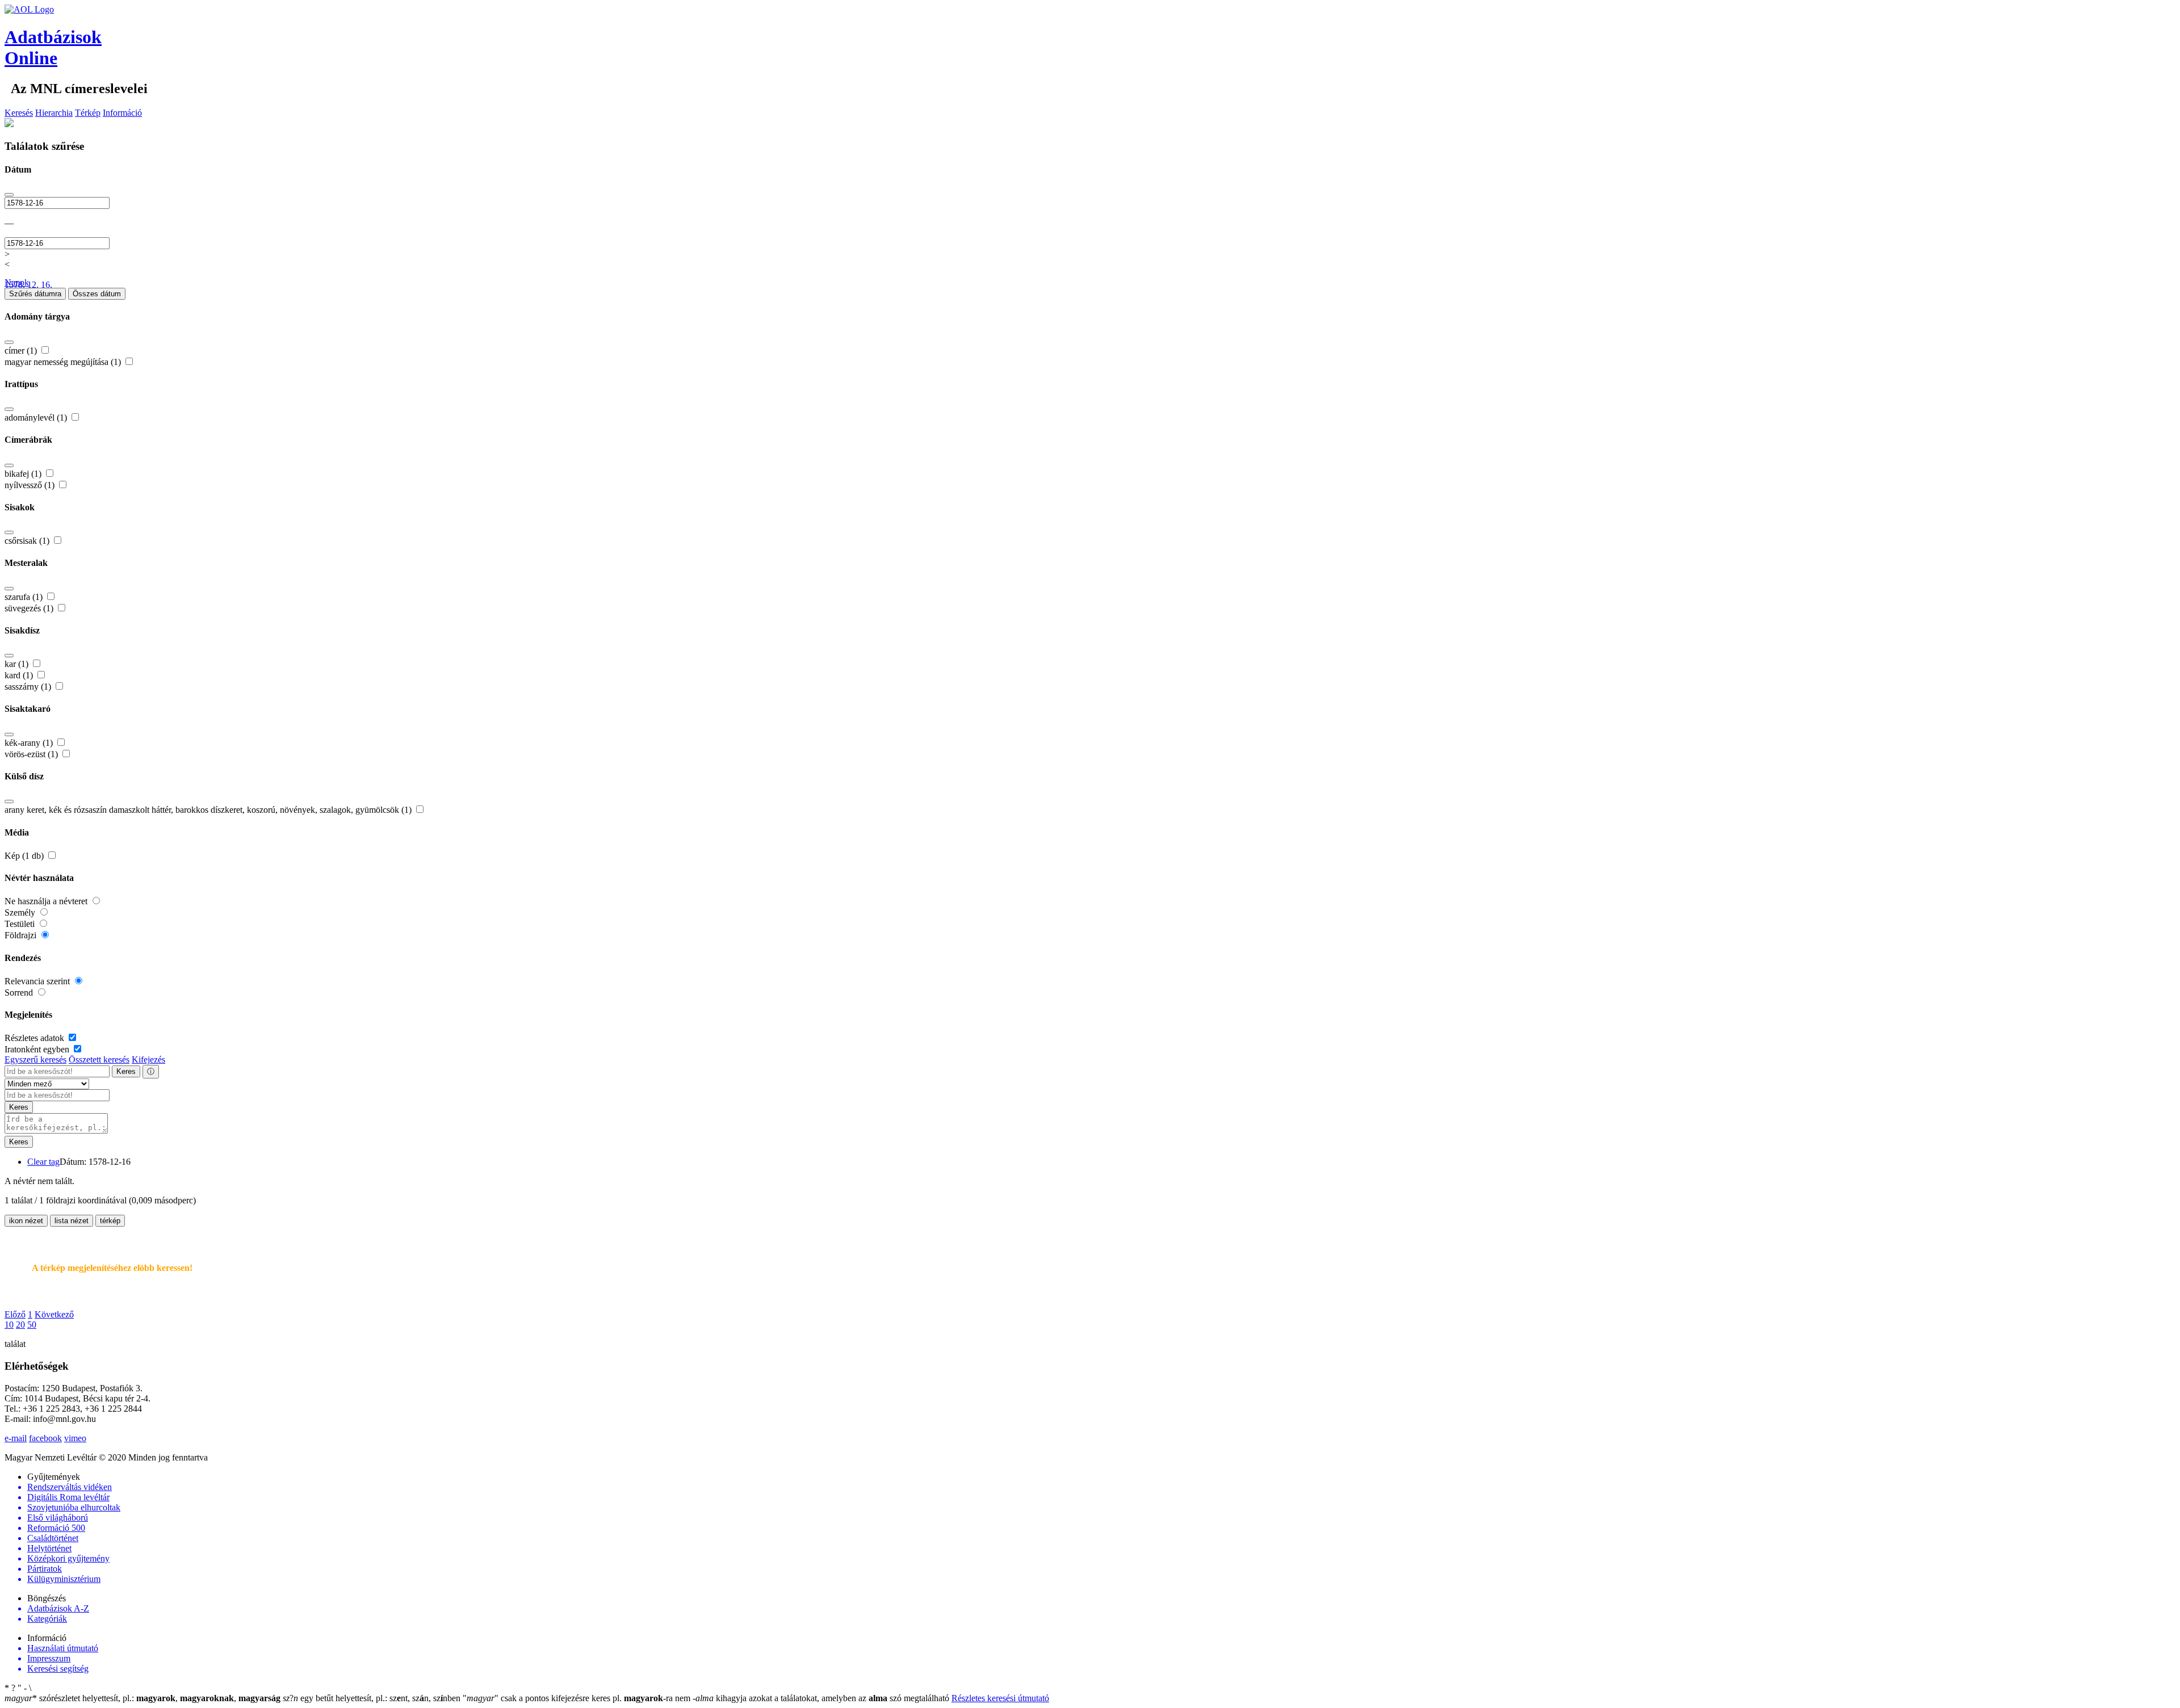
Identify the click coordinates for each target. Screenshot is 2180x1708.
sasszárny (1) (29, 687)
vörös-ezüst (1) (32, 754)
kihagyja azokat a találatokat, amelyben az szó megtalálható (822, 1698)
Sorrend (20, 993)
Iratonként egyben (38, 1049)
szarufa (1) (25, 597)
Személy (21, 912)
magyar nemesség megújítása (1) (64, 362)
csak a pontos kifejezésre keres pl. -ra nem (578, 1698)
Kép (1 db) (25, 856)
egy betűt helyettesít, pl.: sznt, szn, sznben (373, 1698)
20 (20, 1325)
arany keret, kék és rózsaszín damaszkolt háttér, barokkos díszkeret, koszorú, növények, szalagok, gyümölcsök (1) (209, 810)
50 (32, 1325)
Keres (126, 1071)
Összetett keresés (99, 1059)
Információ (122, 113)
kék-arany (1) (30, 743)
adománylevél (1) (37, 417)
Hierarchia (54, 113)
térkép (110, 1221)
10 (9, 1325)
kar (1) (18, 664)
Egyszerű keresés (35, 1059)
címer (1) (22, 351)
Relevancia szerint (38, 981)
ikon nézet (26, 1221)
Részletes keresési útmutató (1000, 1698)
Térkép (88, 113)
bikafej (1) (24, 474)
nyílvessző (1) (31, 485)
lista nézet (72, 1221)
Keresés (19, 113)
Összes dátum (97, 294)
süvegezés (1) (30, 608)
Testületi (21, 924)
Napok (17, 282)
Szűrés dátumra (35, 294)
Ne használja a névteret (47, 901)
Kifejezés (148, 1059)
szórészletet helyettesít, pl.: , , (142, 1698)
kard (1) (20, 675)
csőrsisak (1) (28, 541)
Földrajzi (22, 935)
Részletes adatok (35, 1038)
